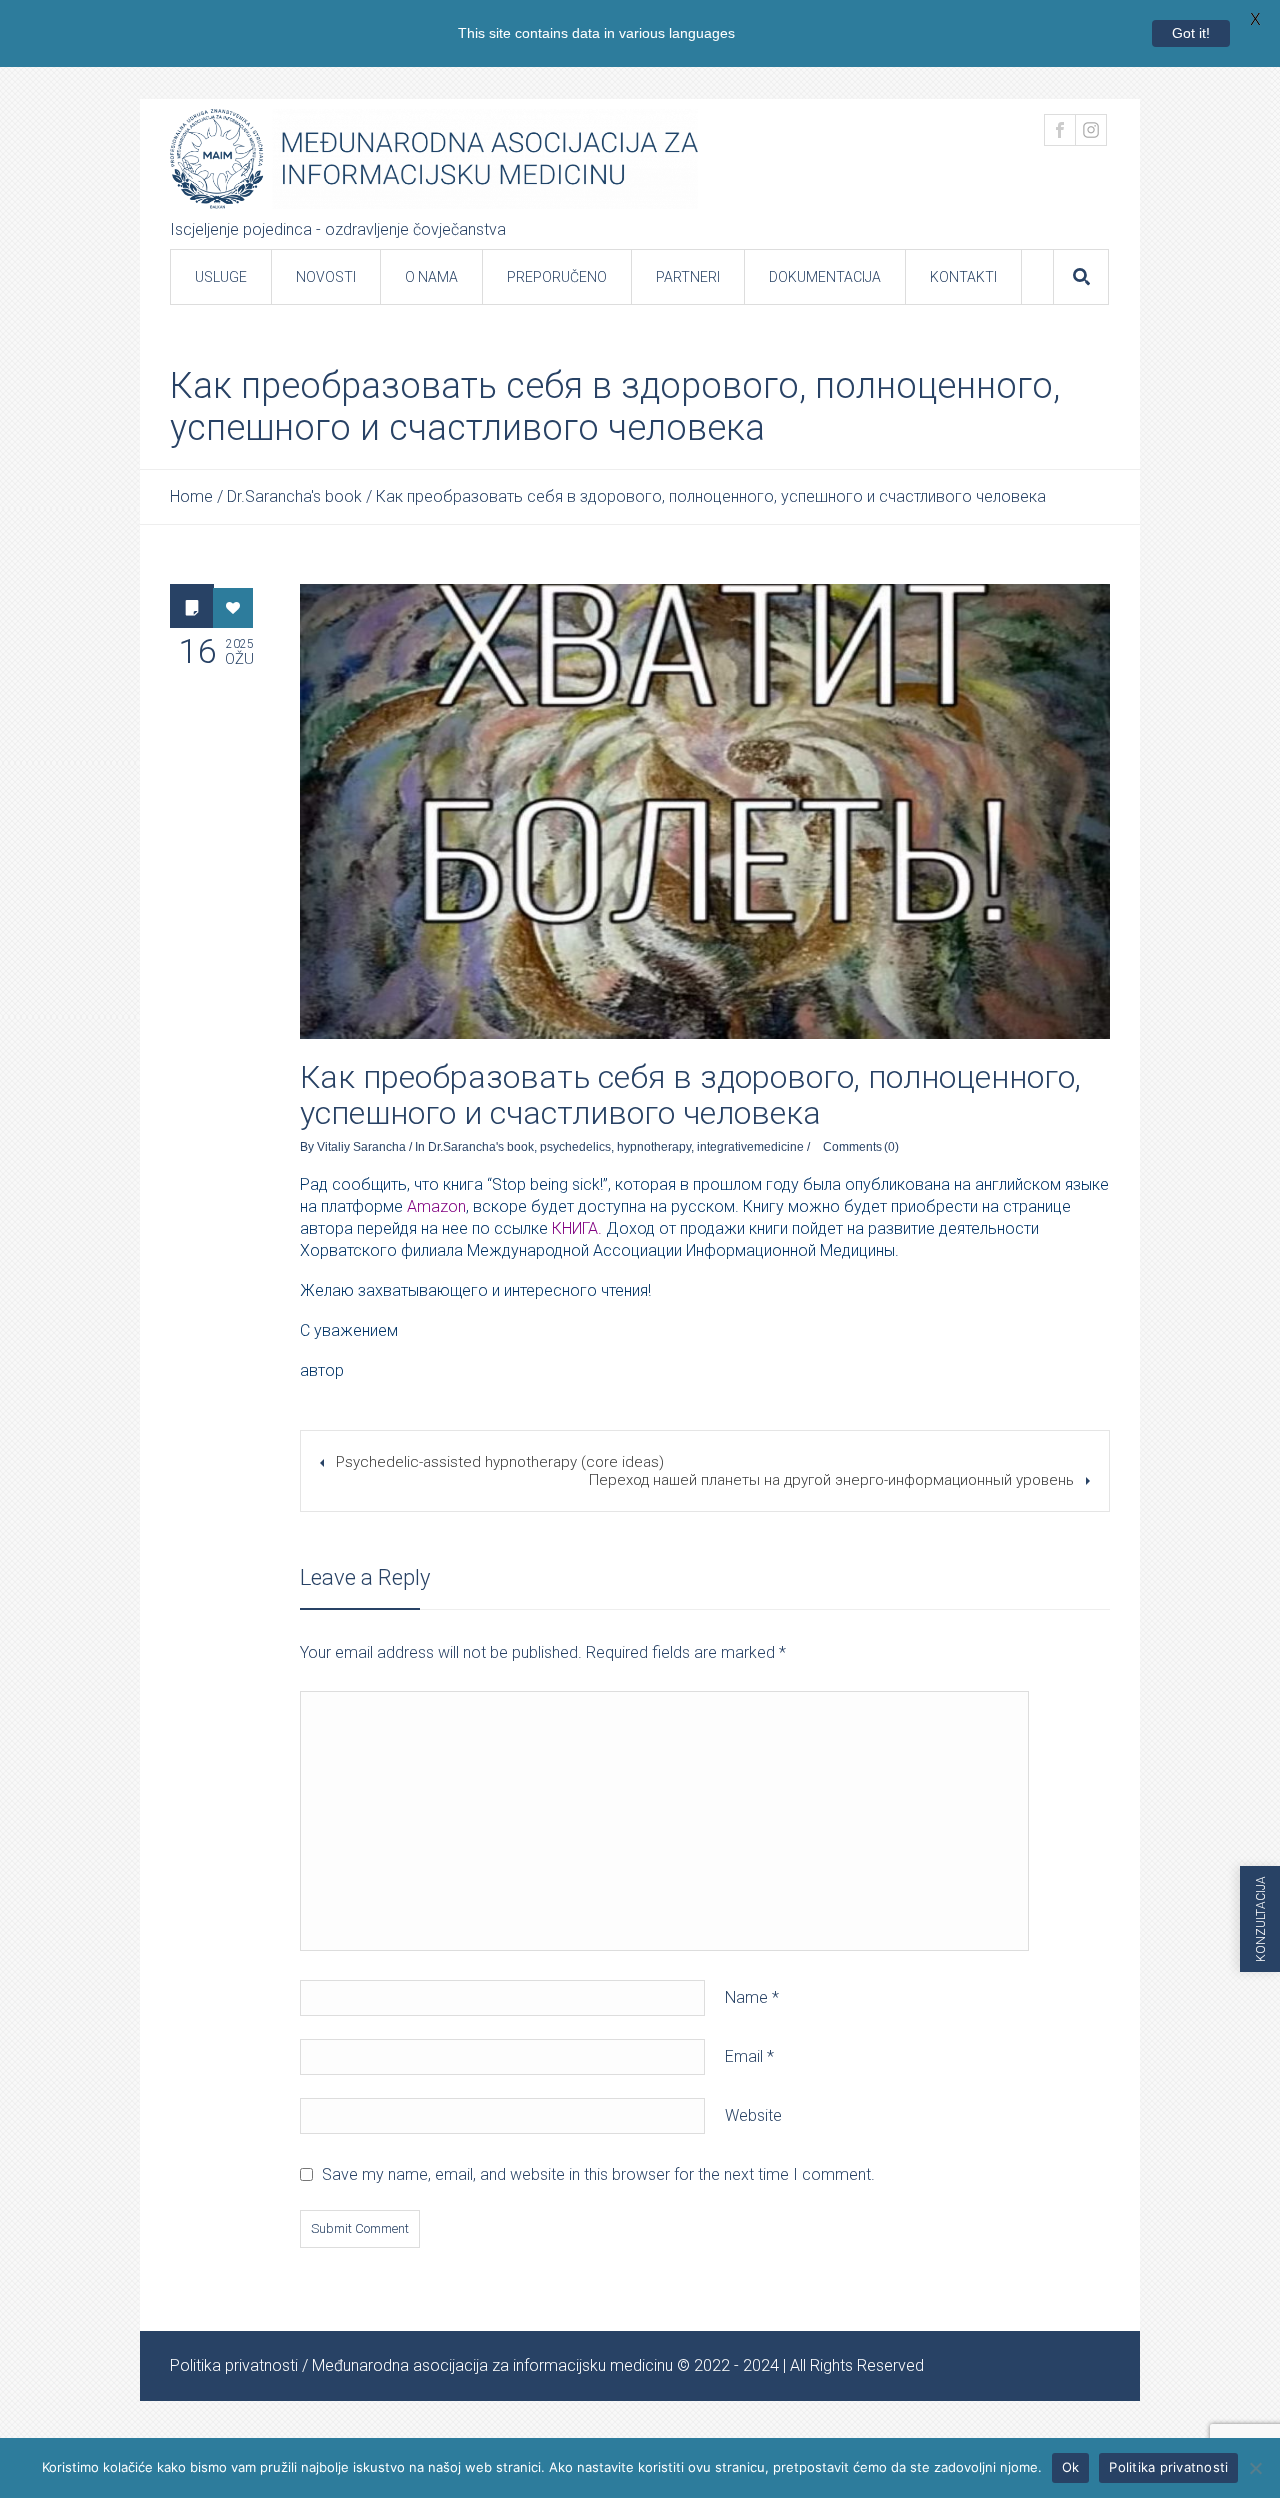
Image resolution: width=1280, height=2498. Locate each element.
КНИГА (575, 1228)
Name (752, 1997)
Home (191, 496)
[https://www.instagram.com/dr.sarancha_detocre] (1091, 130)
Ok (1071, 2467)
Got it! (1191, 33)
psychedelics (575, 1147)
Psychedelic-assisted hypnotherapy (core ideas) (500, 1462)
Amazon (436, 1206)
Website (753, 2115)
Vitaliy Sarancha (361, 1147)
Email (749, 2056)
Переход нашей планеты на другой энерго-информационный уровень (831, 1480)
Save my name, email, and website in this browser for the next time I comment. (598, 2174)
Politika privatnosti (234, 2365)
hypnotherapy (654, 1147)
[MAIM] (434, 159)
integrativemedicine (750, 1147)
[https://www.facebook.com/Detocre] (1060, 130)
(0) (891, 1147)
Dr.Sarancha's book (294, 496)
